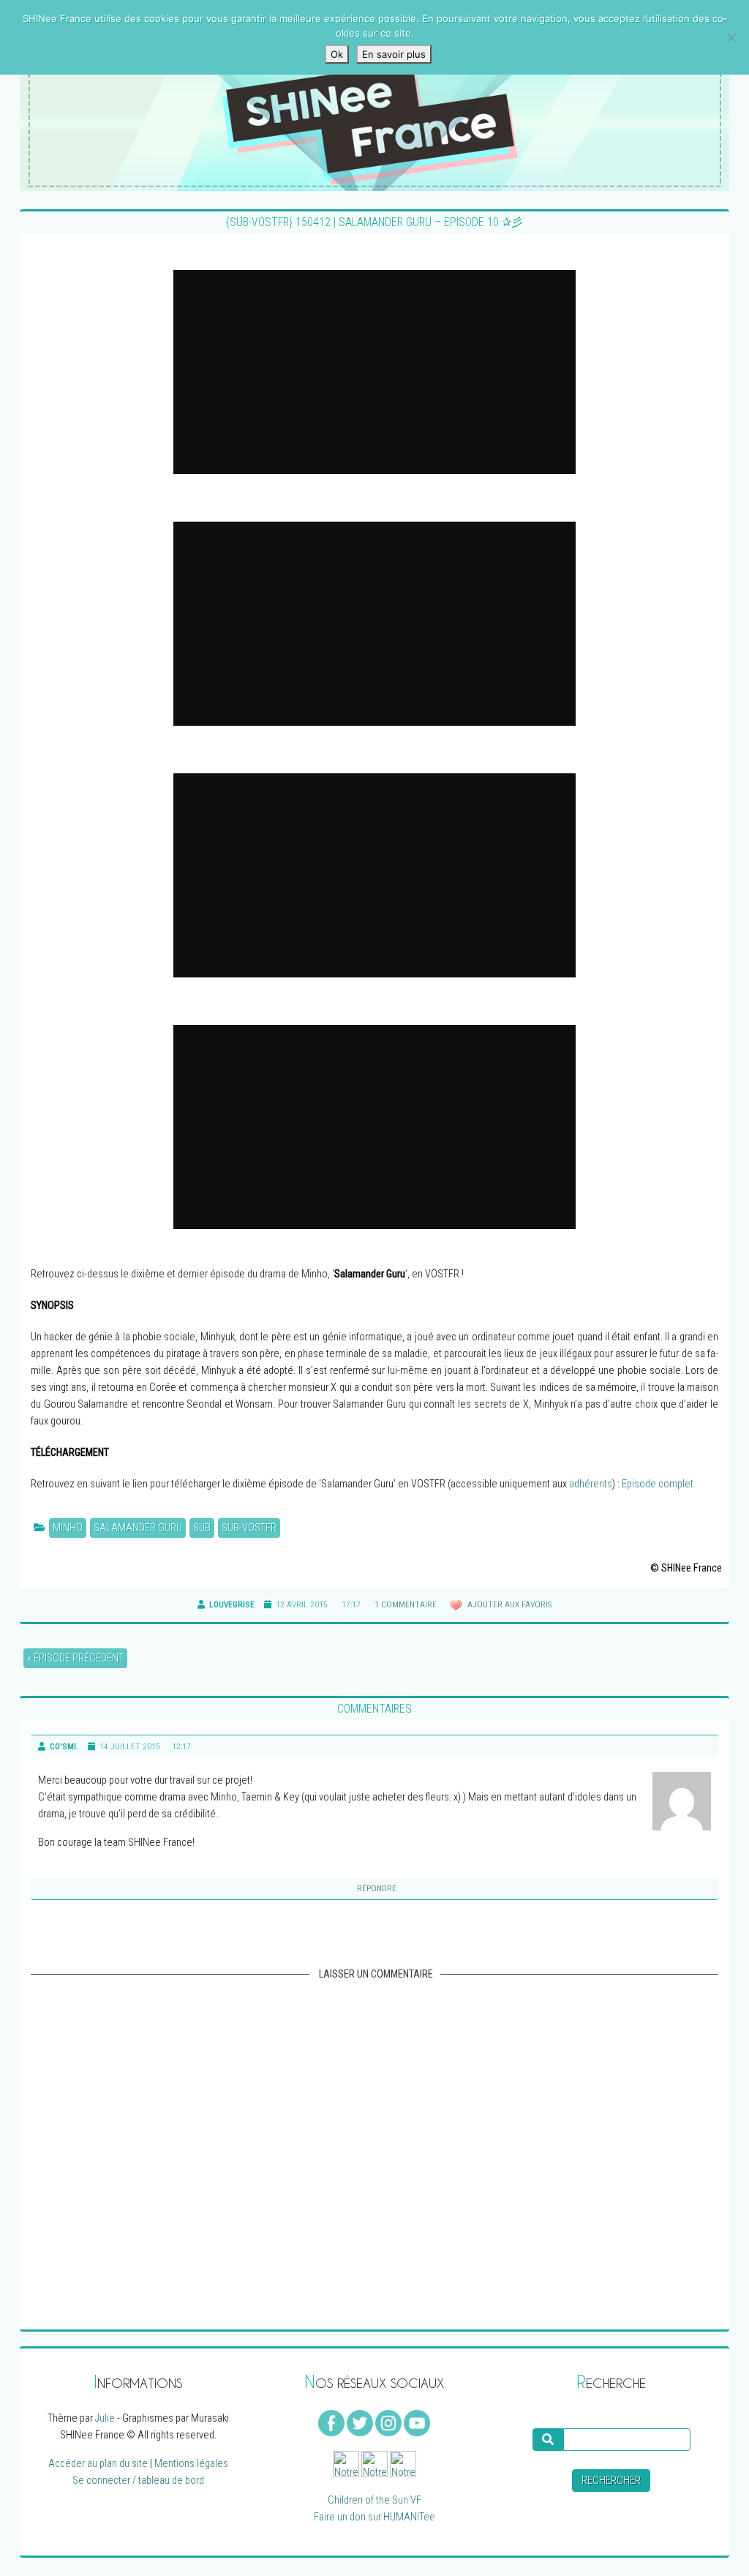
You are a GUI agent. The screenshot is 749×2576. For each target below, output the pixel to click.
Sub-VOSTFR (249, 1528)
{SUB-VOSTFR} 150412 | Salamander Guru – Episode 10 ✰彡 (374, 222)
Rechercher (611, 2481)
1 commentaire (406, 1604)
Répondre (377, 1888)
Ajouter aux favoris (508, 1604)
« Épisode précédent (75, 1658)
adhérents (591, 1484)
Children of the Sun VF (374, 2500)
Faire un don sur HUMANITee (374, 2517)
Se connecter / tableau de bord (138, 2481)
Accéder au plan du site (98, 2464)
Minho (68, 1528)
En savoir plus (394, 54)
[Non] (731, 37)
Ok (337, 54)
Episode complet (658, 1484)
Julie (105, 2418)
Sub (202, 1528)
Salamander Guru (138, 1528)
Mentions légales (191, 2464)
